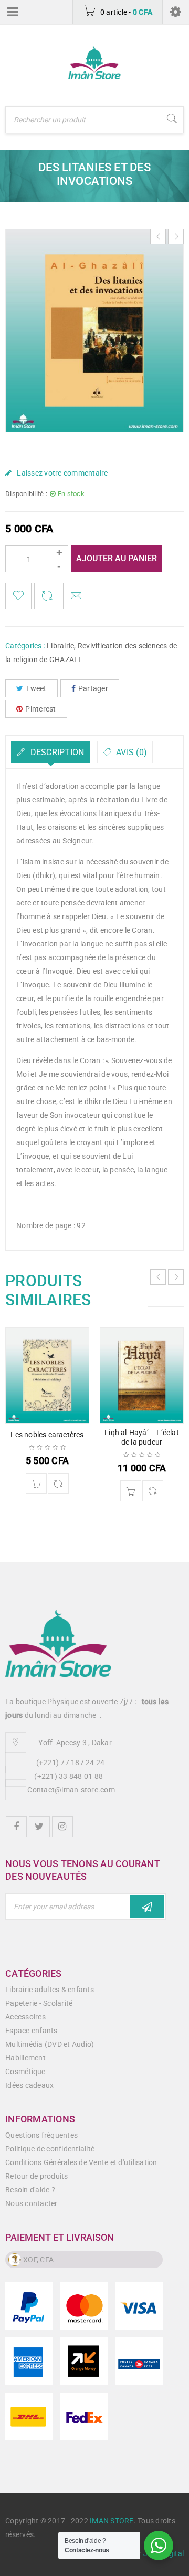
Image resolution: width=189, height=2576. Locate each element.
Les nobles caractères (47, 1435)
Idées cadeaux (29, 2085)
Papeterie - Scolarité (39, 2003)
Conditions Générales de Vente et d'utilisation (81, 2162)
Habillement (25, 2058)
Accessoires (25, 2017)
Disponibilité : (26, 494)
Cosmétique (25, 2072)
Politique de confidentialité (50, 2149)
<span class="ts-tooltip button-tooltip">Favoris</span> (18, 596)
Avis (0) (130, 752)
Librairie (60, 646)
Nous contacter (31, 2203)
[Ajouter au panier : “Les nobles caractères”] (36, 1483)
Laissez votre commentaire (62, 473)
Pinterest (40, 709)
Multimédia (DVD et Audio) (50, 2044)
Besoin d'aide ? (30, 2190)
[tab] (50, 752)
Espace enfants (31, 2031)
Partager (93, 688)
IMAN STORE (112, 2521)
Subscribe (147, 1907)
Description (56, 752)
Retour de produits (37, 2176)
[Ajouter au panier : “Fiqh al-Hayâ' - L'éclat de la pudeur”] (131, 1491)
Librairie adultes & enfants (50, 1990)
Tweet (36, 688)
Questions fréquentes (41, 2135)
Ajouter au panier (117, 558)
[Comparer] (58, 1483)
